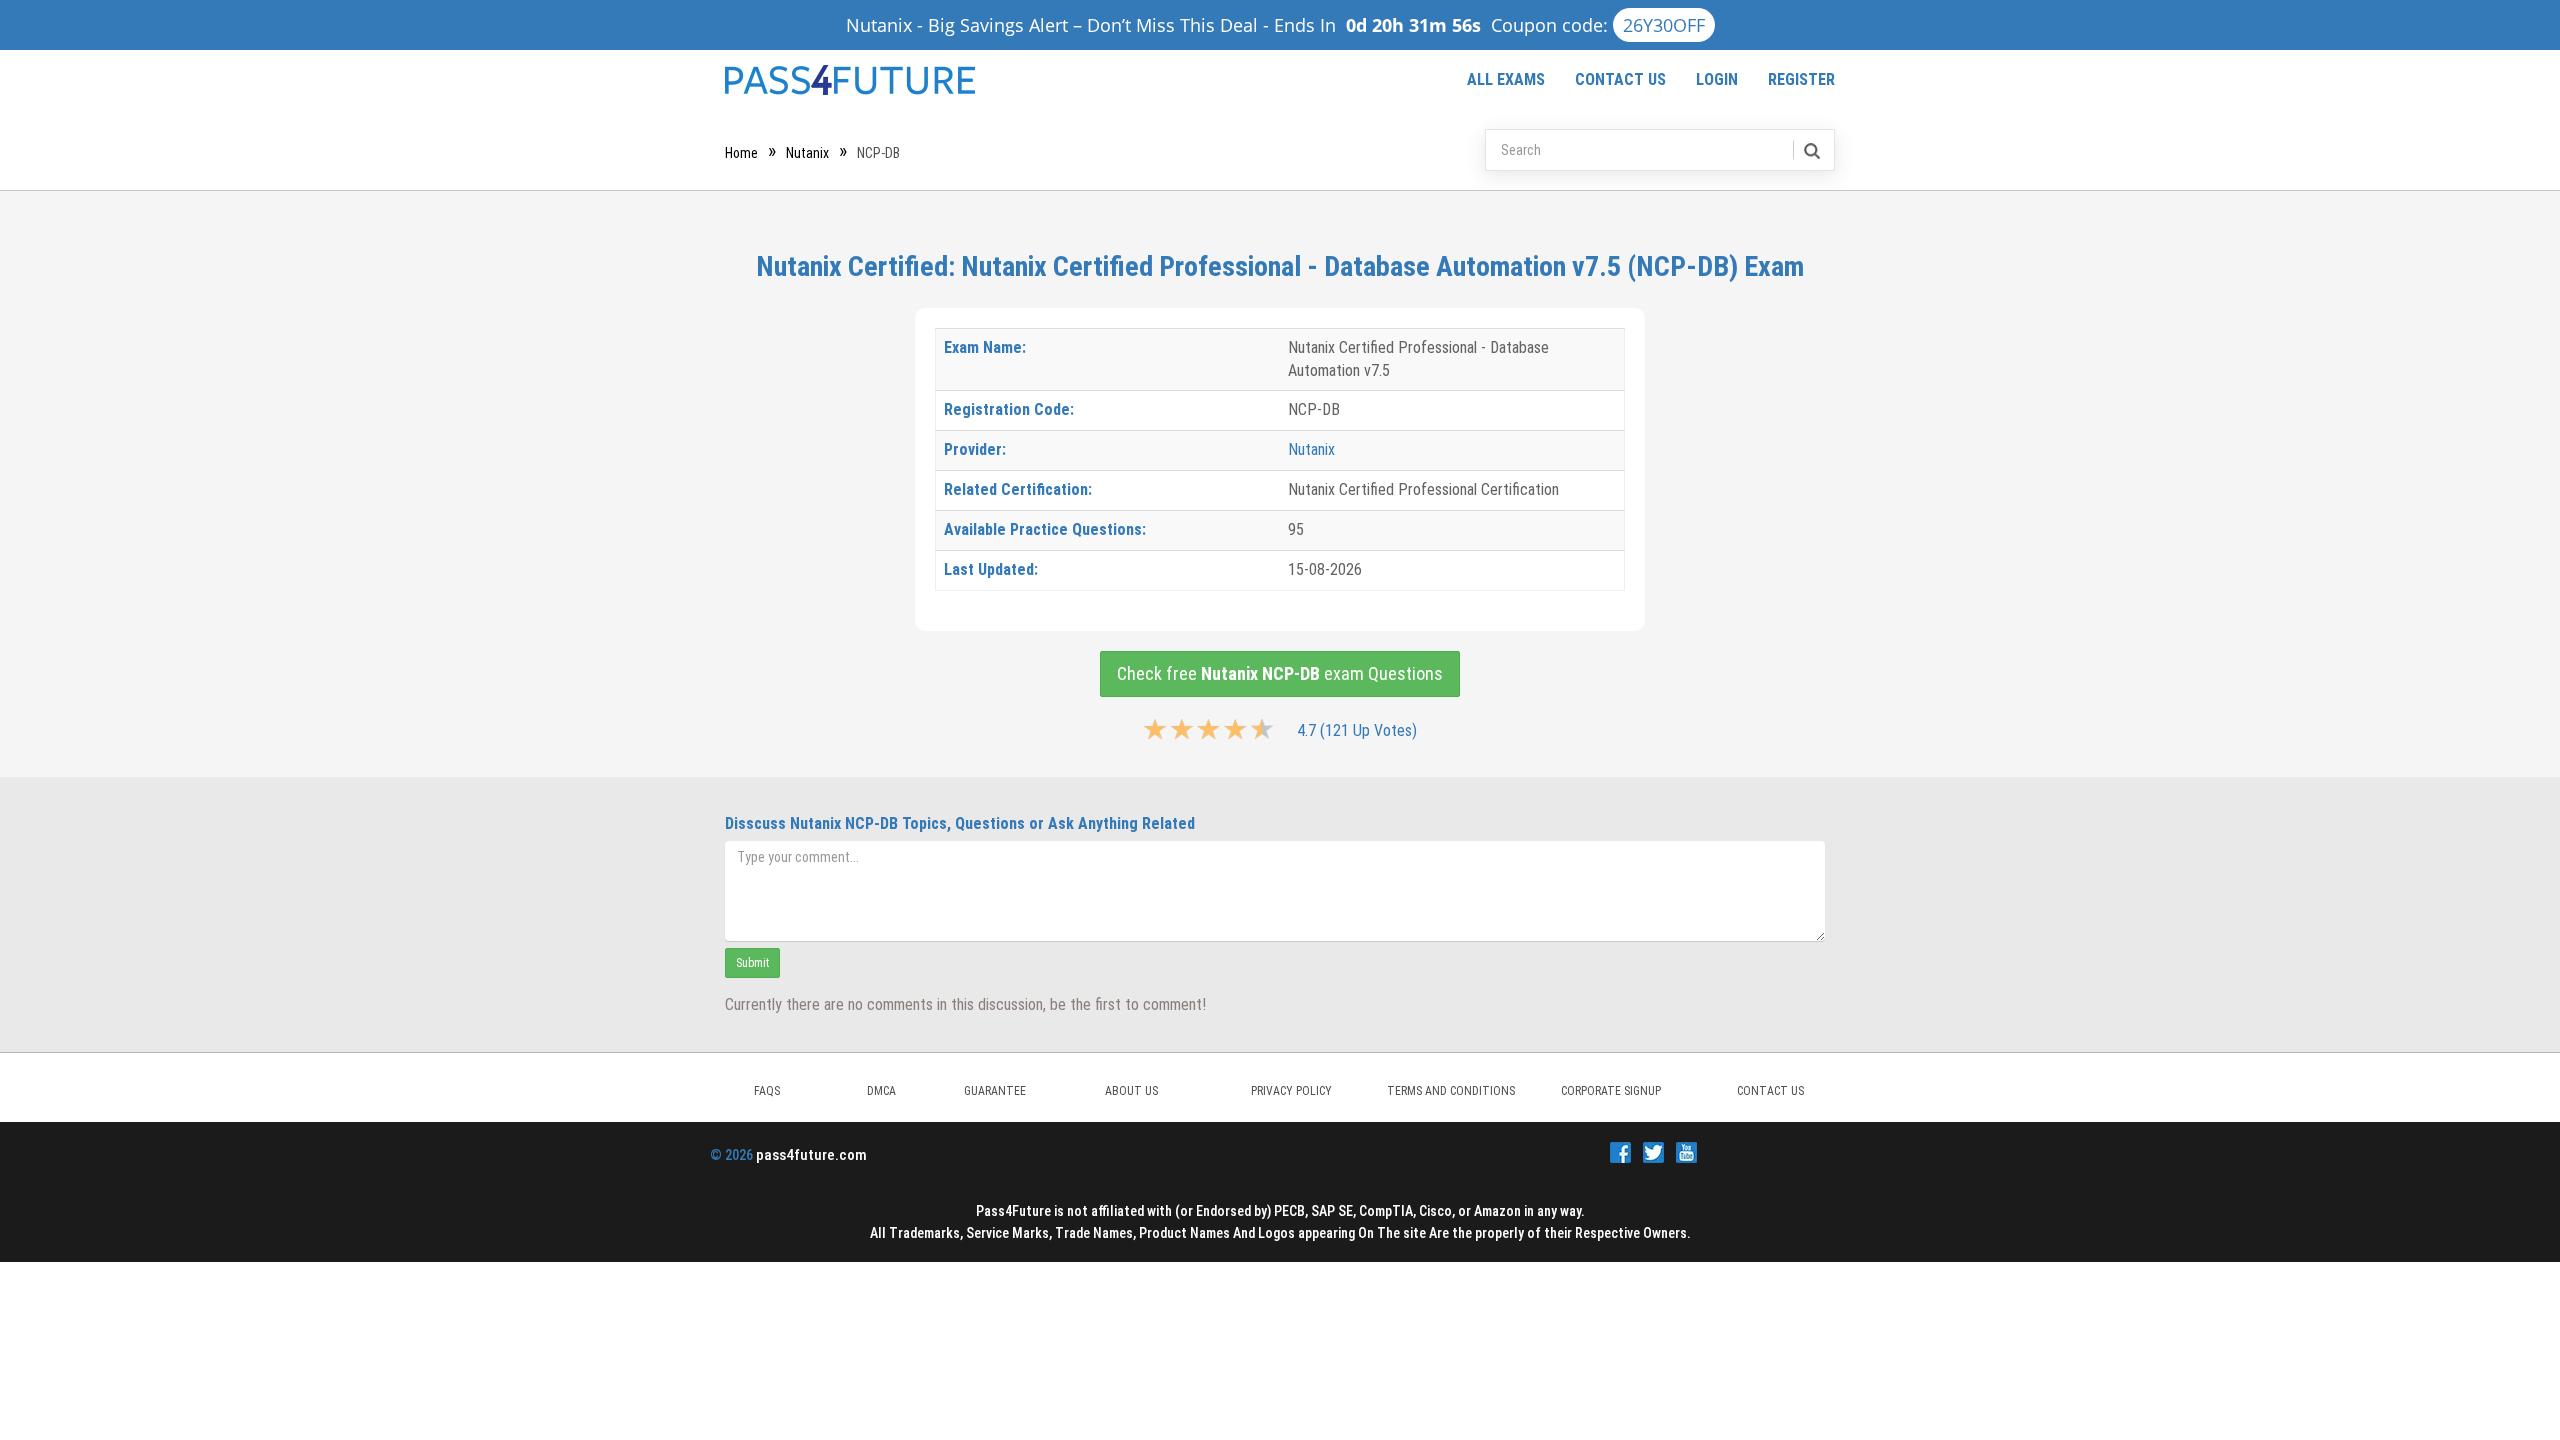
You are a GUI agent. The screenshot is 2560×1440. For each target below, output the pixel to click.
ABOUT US (1131, 1091)
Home (741, 153)
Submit (752, 963)
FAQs (767, 1091)
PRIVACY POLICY (1291, 1091)
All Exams (1506, 79)
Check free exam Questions (1280, 673)
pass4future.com (811, 1155)
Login (1717, 79)
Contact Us (1620, 79)
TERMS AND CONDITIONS (1451, 1091)
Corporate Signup (1611, 1091)
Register (1801, 79)
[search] (1810, 150)
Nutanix (807, 153)
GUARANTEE (995, 1091)
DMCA (881, 1091)
